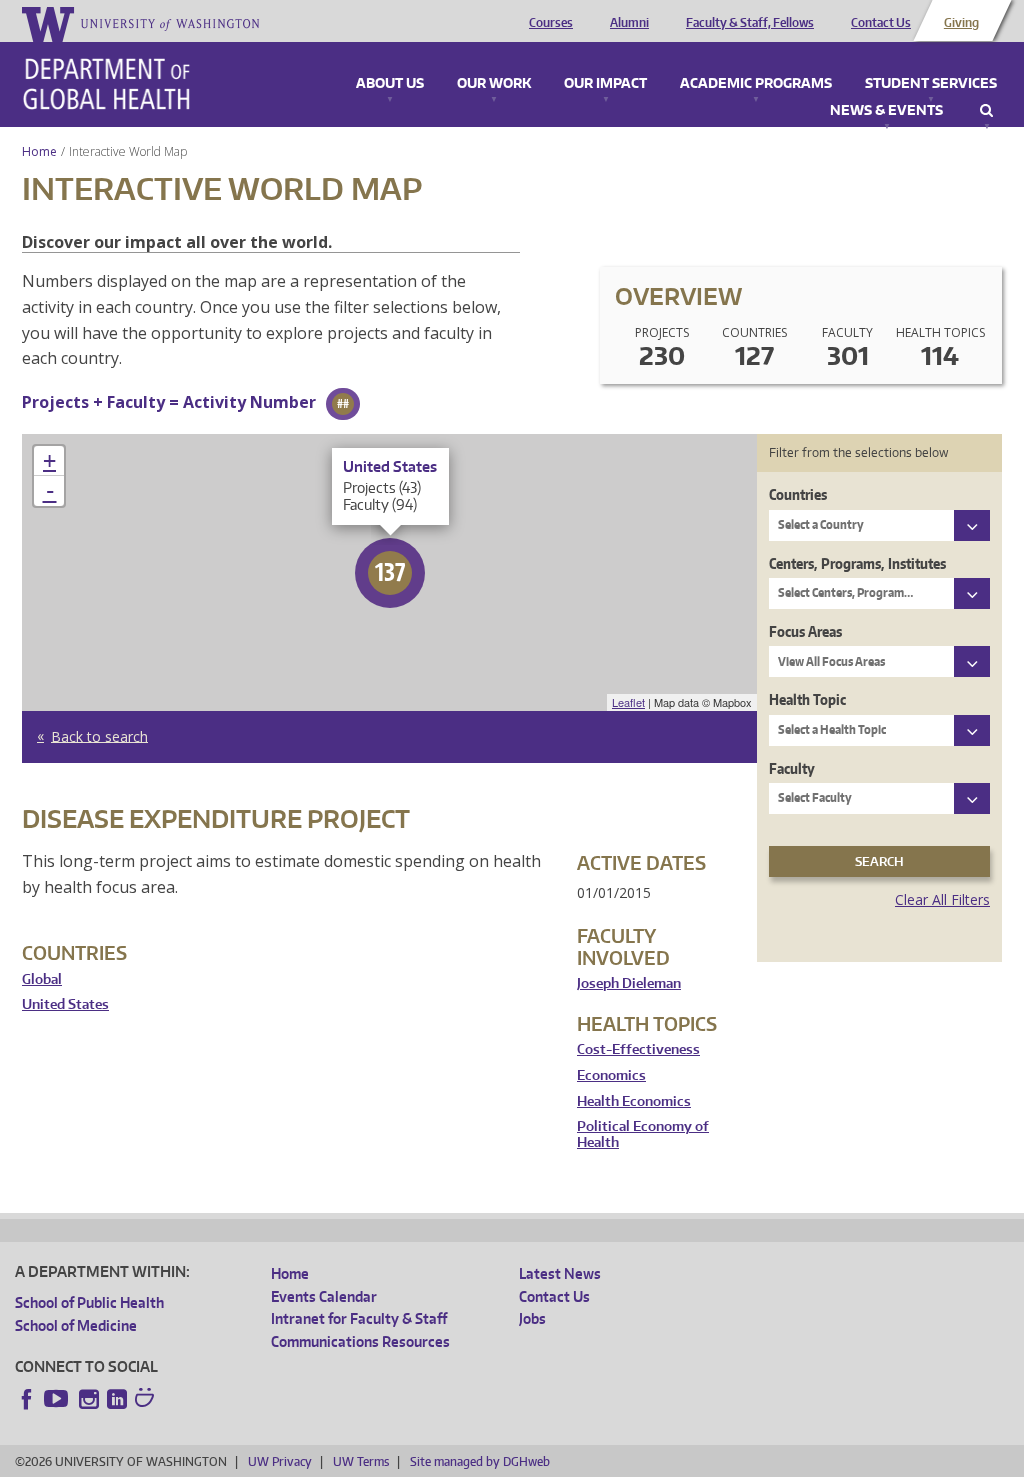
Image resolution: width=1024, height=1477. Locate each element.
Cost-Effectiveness (638, 1049)
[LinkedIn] (117, 1399)
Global (42, 979)
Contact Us (881, 23)
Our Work (494, 84)
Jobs (532, 1318)
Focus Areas (805, 631)
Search (986, 111)
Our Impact (605, 84)
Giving (961, 23)
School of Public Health (89, 1302)
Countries (798, 494)
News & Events (886, 111)
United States (65, 1004)
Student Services (931, 84)
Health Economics (634, 1101)
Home (39, 151)
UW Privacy (280, 1461)
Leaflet (628, 702)
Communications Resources (360, 1341)
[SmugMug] (147, 1400)
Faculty (792, 768)
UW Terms (361, 1461)
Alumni (629, 23)
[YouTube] (58, 1399)
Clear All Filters (942, 899)
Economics (611, 1075)
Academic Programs (756, 84)
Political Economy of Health (643, 1134)
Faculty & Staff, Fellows (750, 23)
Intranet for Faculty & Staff (359, 1318)
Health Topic (807, 699)
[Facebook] (27, 1399)
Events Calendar (324, 1296)
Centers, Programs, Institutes (857, 563)
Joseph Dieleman (629, 983)
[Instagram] (89, 1399)
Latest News (560, 1273)
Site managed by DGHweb (480, 1461)
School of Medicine (76, 1325)
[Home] (106, 84)
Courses (551, 23)
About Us (390, 84)
